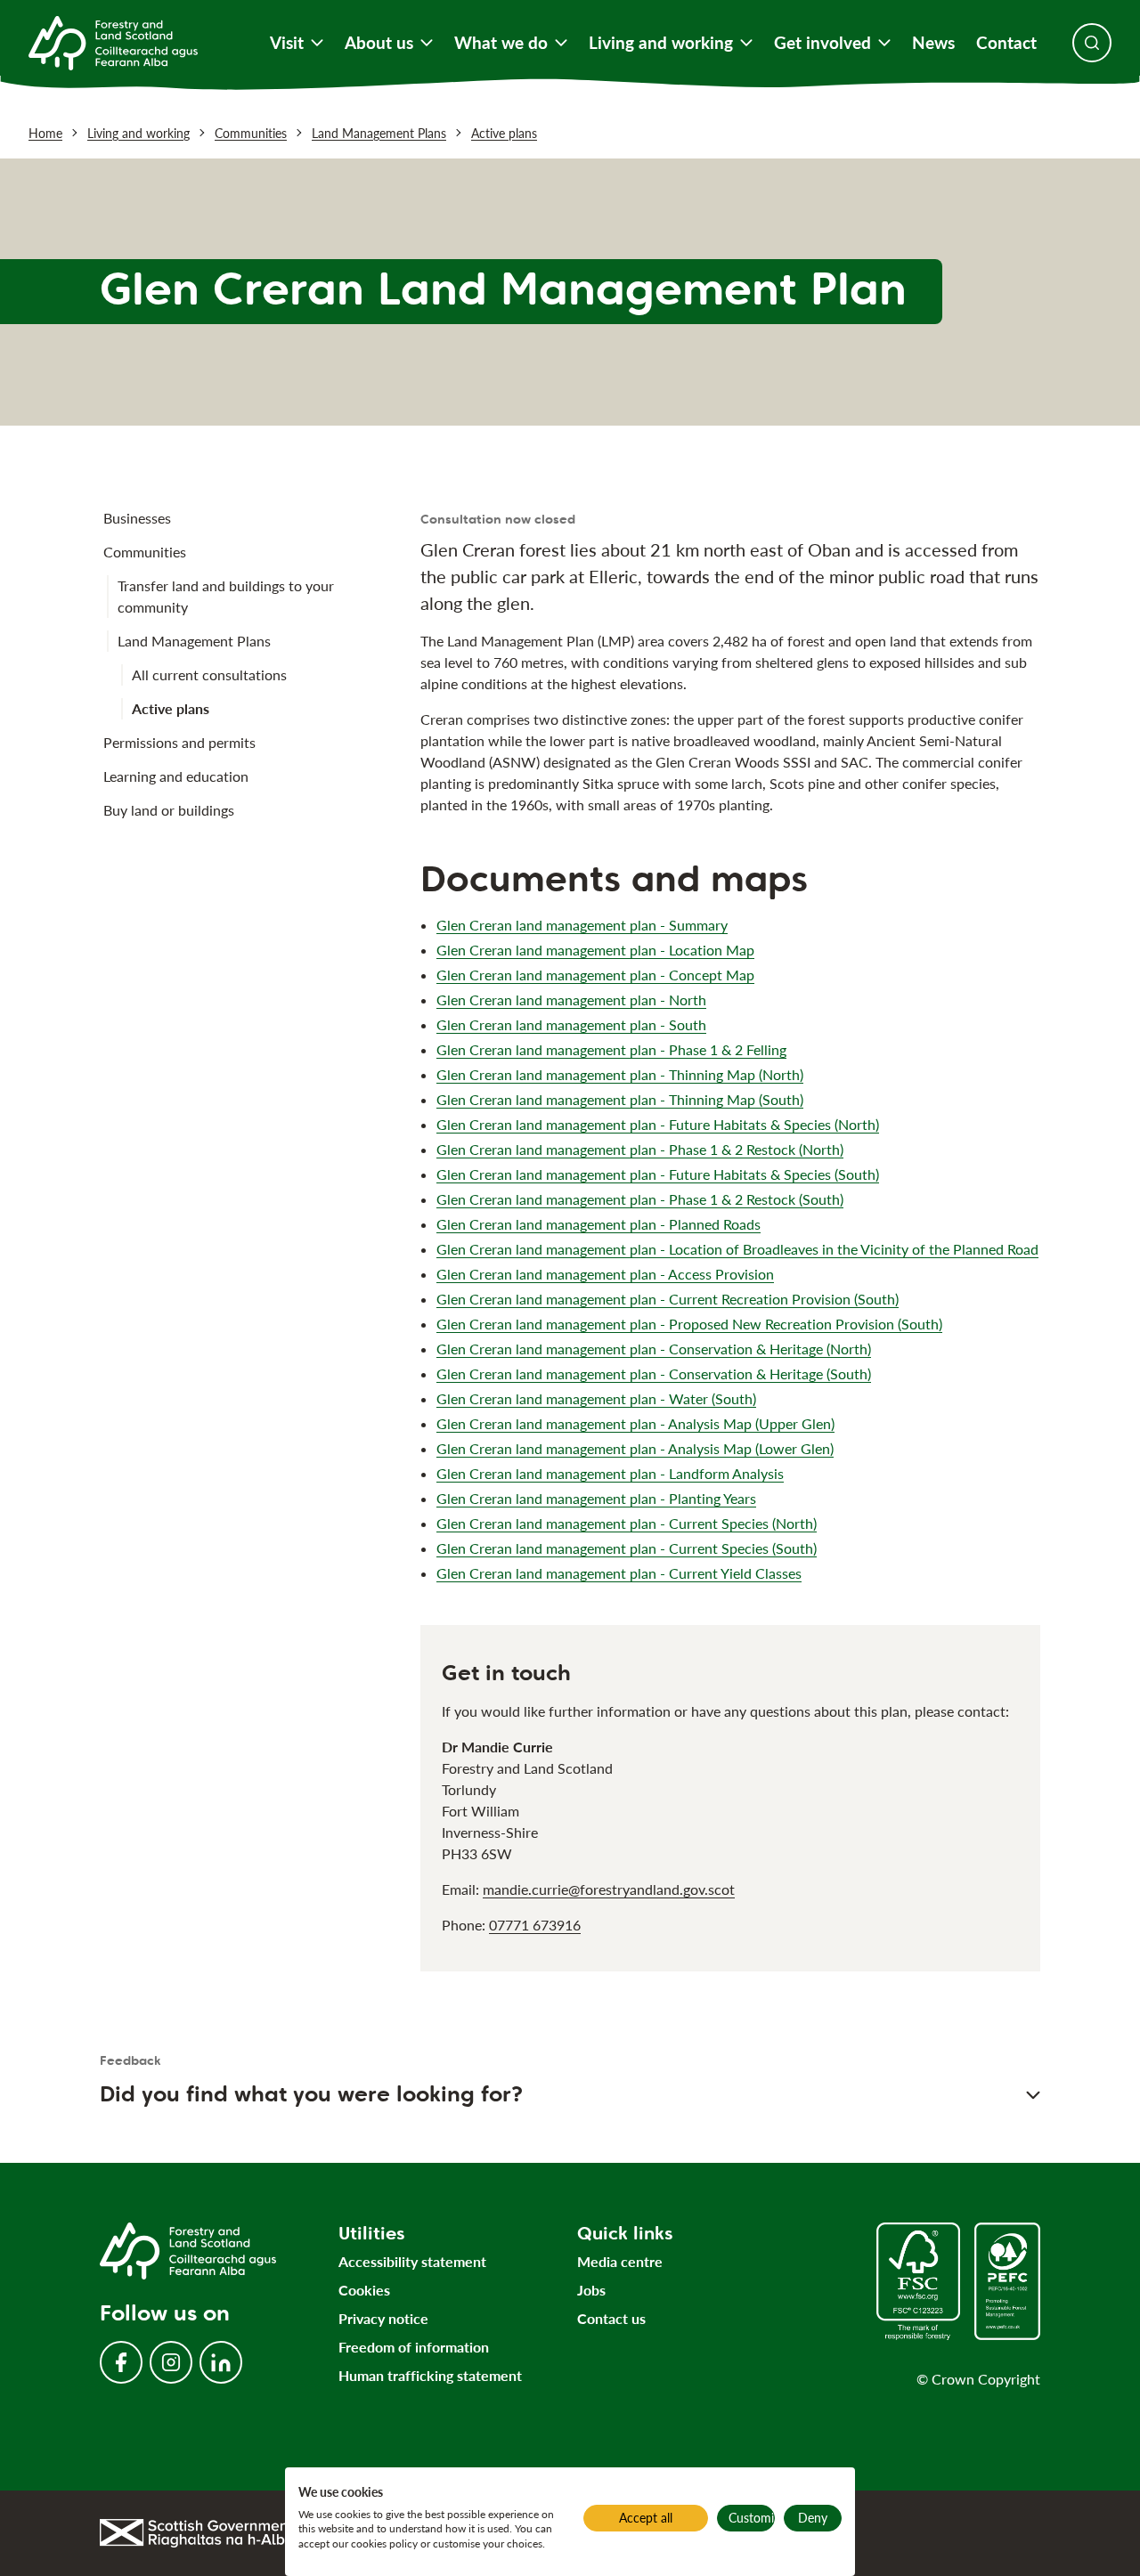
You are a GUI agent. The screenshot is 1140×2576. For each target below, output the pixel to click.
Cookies (364, 2290)
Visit (287, 43)
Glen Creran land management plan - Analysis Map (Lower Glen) (635, 1448)
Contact (1006, 43)
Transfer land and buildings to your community (226, 596)
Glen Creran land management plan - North (571, 1000)
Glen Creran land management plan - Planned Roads (598, 1224)
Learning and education (176, 776)
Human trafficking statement (430, 2375)
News (933, 43)
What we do (501, 43)
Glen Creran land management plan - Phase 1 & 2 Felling (611, 1049)
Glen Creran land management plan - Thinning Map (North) (620, 1074)
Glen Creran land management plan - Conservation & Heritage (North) (654, 1349)
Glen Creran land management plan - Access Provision (605, 1274)
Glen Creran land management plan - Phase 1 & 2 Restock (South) (640, 1199)
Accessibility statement (412, 2261)
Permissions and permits (179, 742)
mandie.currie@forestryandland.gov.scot (609, 1889)
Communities (251, 133)
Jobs (591, 2290)
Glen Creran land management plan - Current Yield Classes (619, 1573)
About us (379, 43)
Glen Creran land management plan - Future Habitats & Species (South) (658, 1174)
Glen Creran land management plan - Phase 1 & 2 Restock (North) (640, 1149)
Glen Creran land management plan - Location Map (595, 950)
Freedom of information (414, 2347)
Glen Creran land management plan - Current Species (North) (627, 1523)
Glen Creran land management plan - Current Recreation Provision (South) (668, 1299)
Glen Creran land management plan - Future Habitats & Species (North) (658, 1124)
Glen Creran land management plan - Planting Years (596, 1498)
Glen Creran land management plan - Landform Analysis (610, 1473)
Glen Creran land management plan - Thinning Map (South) (620, 1099)
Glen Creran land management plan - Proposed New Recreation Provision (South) (689, 1324)
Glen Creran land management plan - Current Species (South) (627, 1548)
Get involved (822, 43)
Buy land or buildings (169, 810)
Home (45, 133)
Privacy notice (383, 2318)
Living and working (661, 43)
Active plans (504, 133)
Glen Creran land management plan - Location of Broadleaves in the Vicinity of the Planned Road (737, 1249)
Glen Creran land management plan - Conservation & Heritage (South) (654, 1373)
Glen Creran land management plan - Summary (582, 925)
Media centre (620, 2261)
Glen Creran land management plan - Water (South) (596, 1398)
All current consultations (209, 674)
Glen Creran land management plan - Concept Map (595, 975)
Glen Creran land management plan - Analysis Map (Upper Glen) (635, 1423)
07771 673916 (535, 1925)
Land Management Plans (379, 133)
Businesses (137, 518)
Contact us (611, 2318)
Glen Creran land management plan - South (571, 1024)
